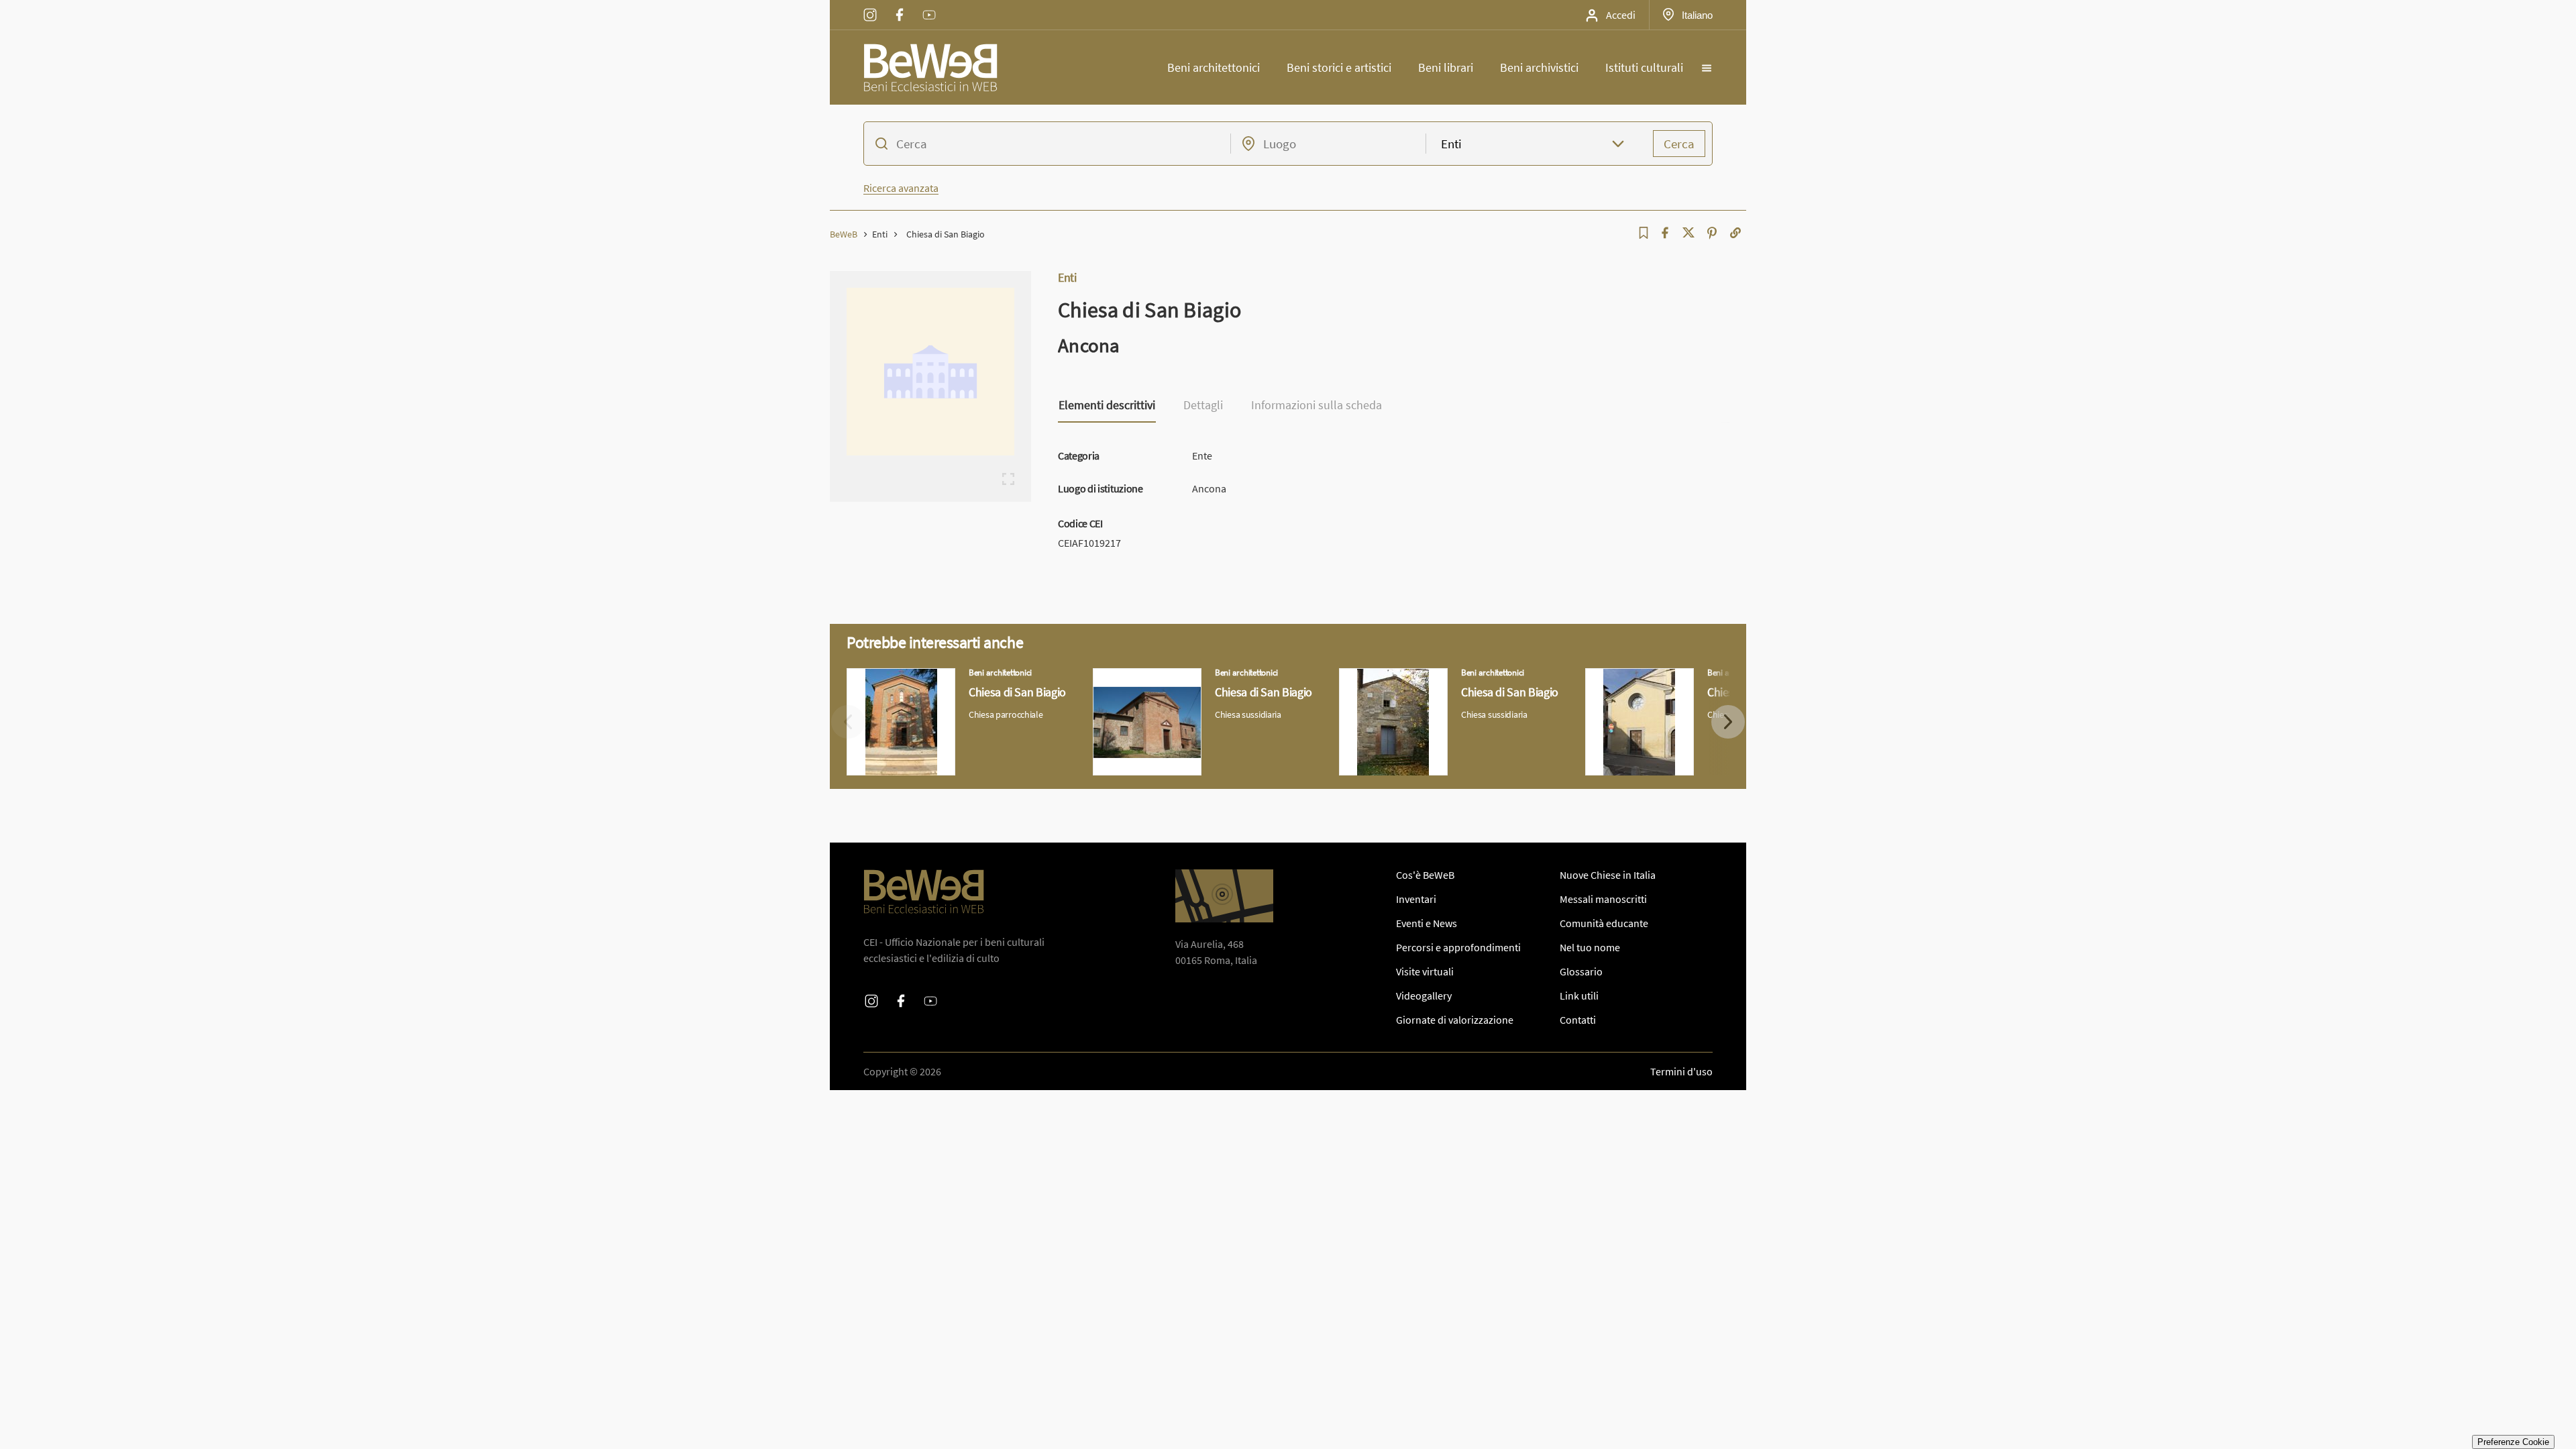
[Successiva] (1728, 722)
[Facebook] (1665, 233)
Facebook (900, 6)
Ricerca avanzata (901, 188)
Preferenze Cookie (2513, 1442)
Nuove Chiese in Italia (1608, 875)
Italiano (1697, 15)
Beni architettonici (1214, 67)
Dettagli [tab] (1203, 406)
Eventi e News (1427, 923)
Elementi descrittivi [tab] (1107, 406)
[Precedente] (848, 722)
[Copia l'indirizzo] (1735, 233)
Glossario (1581, 971)
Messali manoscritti (1603, 899)
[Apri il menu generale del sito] (1707, 68)
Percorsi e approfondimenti (1458, 947)
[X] (1688, 233)
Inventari (1416, 899)
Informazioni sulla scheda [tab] (1317, 406)
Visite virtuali (1425, 971)
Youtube (929, 6)
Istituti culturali (1644, 67)
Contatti (1578, 1020)
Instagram (870, 6)
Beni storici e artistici (1339, 67)
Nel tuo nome (1590, 947)
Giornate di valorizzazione (1455, 1020)
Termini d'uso (1681, 1071)
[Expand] (1008, 479)
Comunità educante (1604, 923)
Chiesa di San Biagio (892, 676)
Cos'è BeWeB (1425, 875)
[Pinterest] (1712, 233)
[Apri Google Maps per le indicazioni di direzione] (1224, 896)
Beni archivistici (1539, 67)
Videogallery (1424, 996)
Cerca (1679, 144)
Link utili (1579, 996)
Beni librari (1446, 67)
